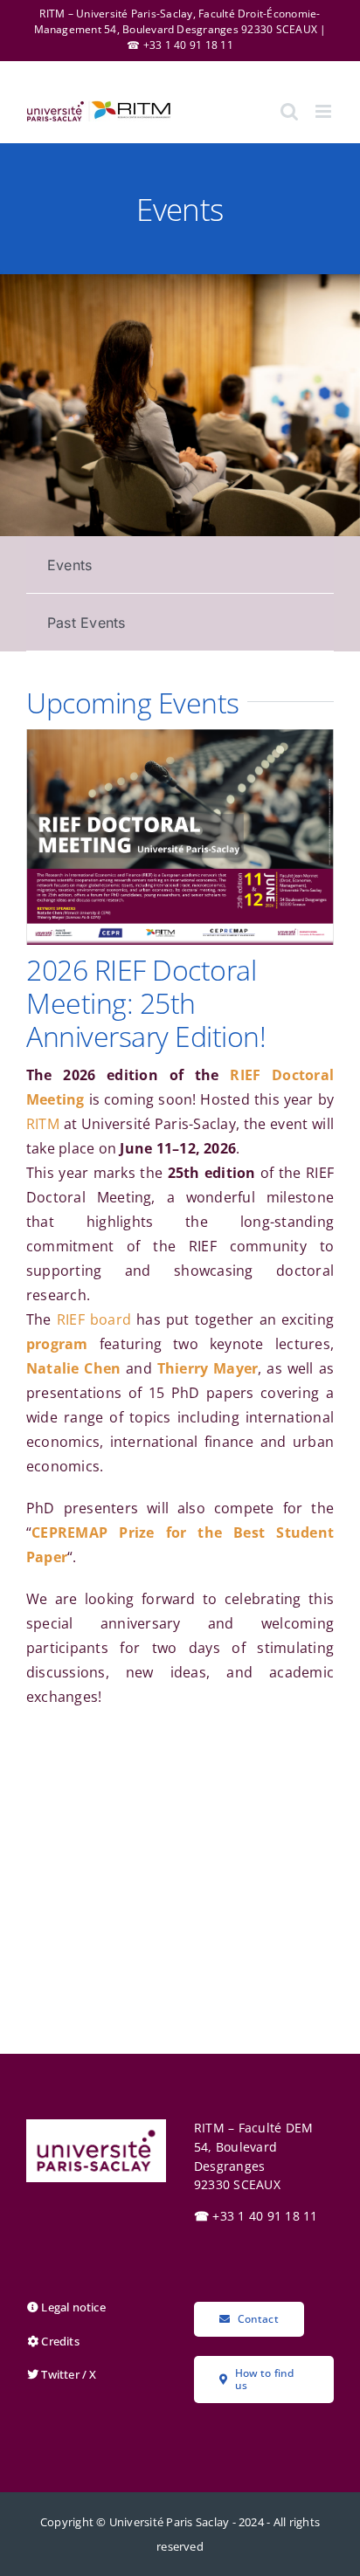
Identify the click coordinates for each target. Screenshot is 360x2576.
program (57, 1344)
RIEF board (94, 1319)
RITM (43, 1124)
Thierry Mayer (208, 1368)
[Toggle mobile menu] (325, 111)
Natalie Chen (73, 1368)
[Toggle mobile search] (289, 111)
